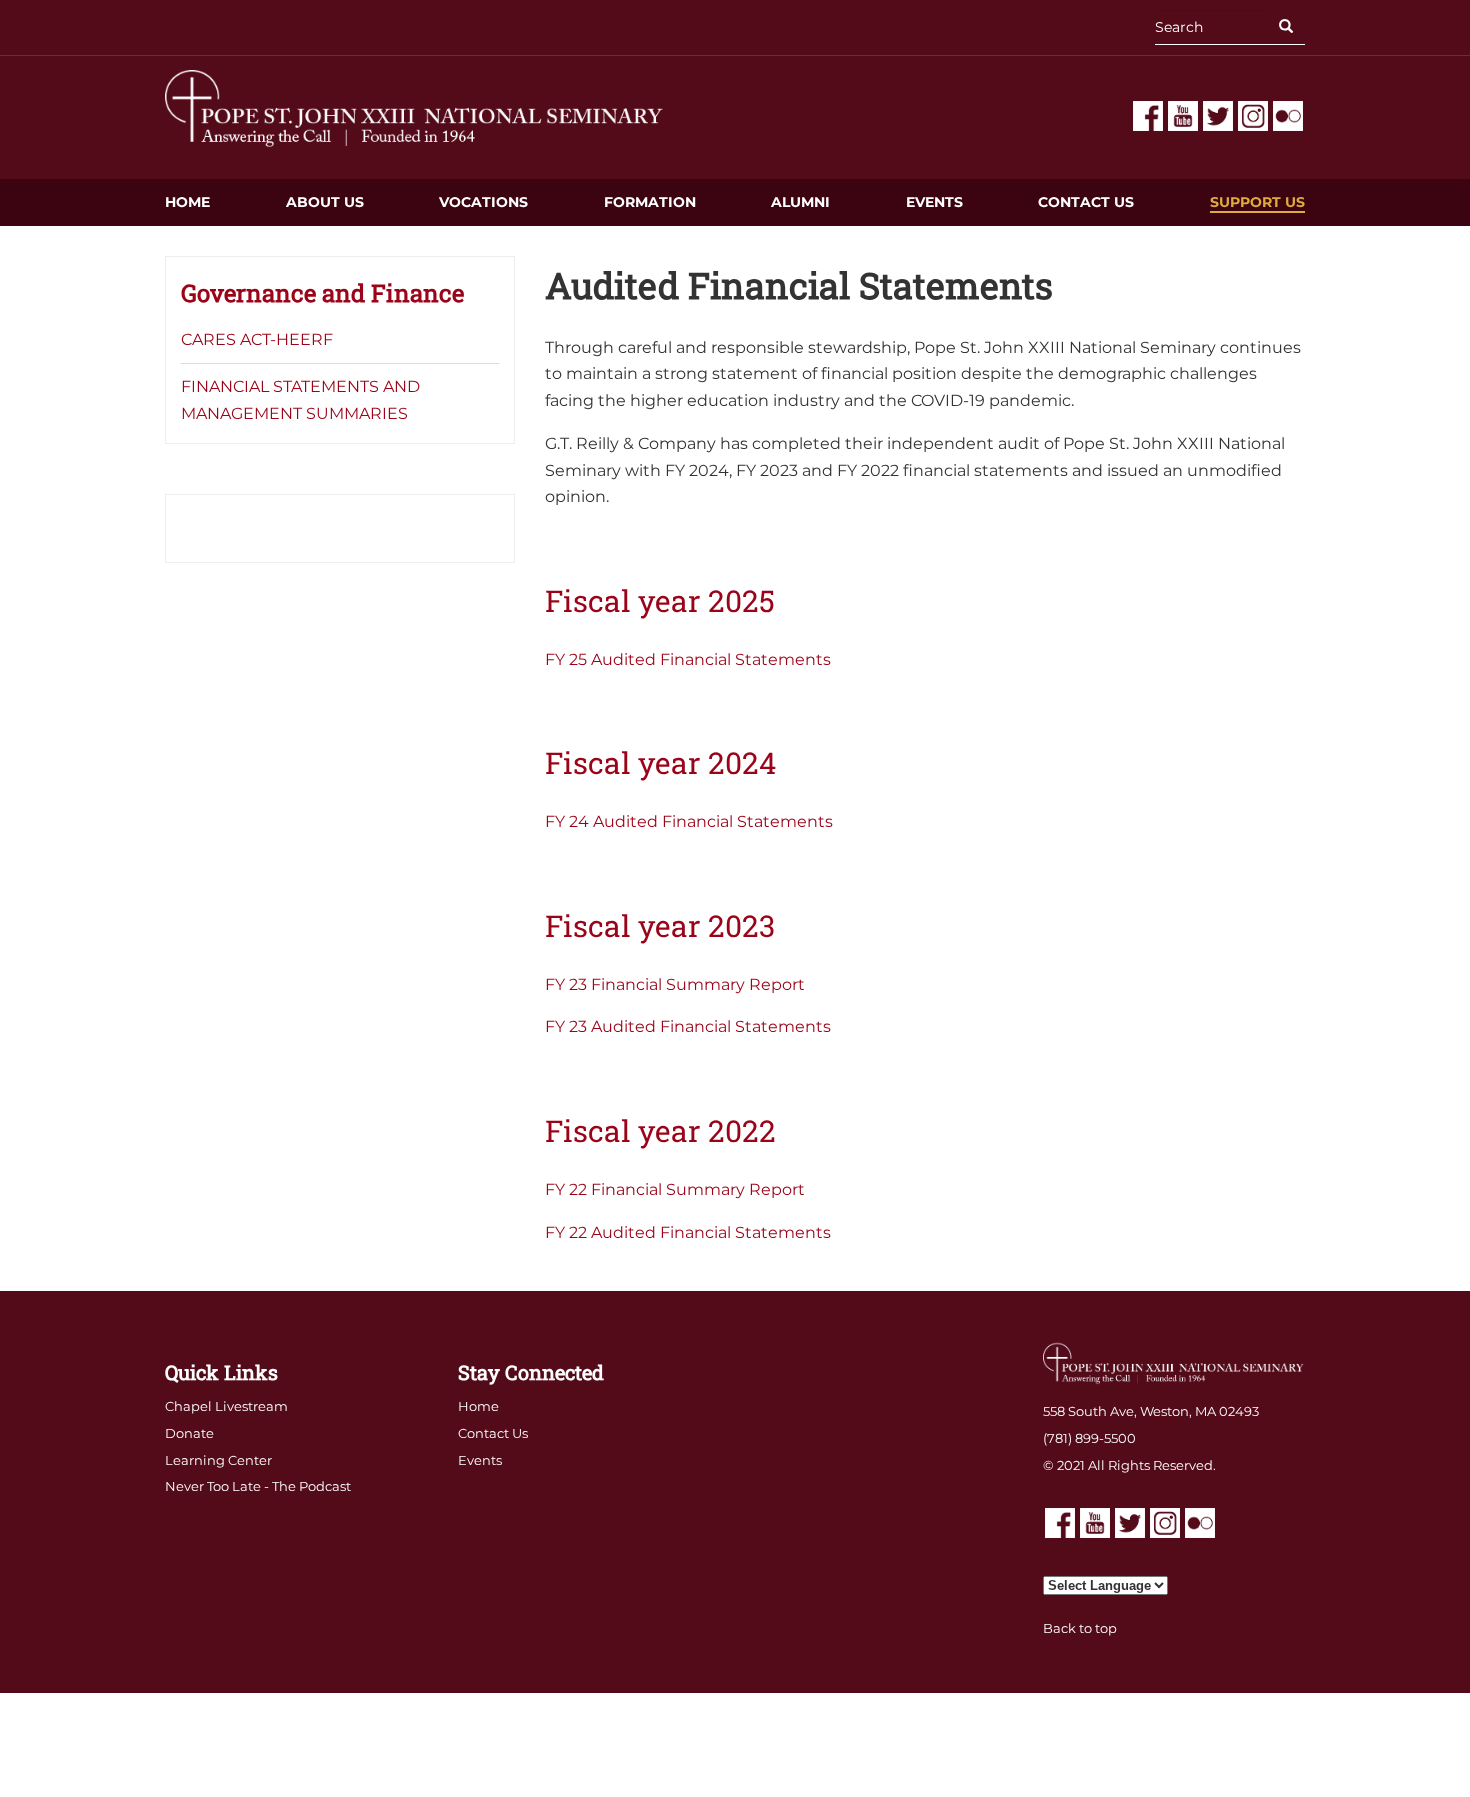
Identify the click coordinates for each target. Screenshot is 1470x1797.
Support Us (1257, 202)
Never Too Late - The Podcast (258, 1486)
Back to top (1080, 1628)
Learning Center (218, 1460)
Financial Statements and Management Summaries (300, 400)
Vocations (483, 202)
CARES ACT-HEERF (257, 339)
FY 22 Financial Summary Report (675, 1189)
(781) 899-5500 (1089, 1438)
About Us (325, 202)
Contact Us (1086, 202)
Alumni (800, 202)
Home (187, 202)
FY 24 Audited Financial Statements (689, 821)
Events (934, 202)
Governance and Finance (322, 293)
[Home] (415, 107)
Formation (650, 202)
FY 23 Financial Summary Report (675, 984)
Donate (189, 1433)
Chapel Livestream (226, 1406)
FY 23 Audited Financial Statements (688, 1026)
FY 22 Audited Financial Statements (688, 1232)
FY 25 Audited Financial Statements (688, 659)
